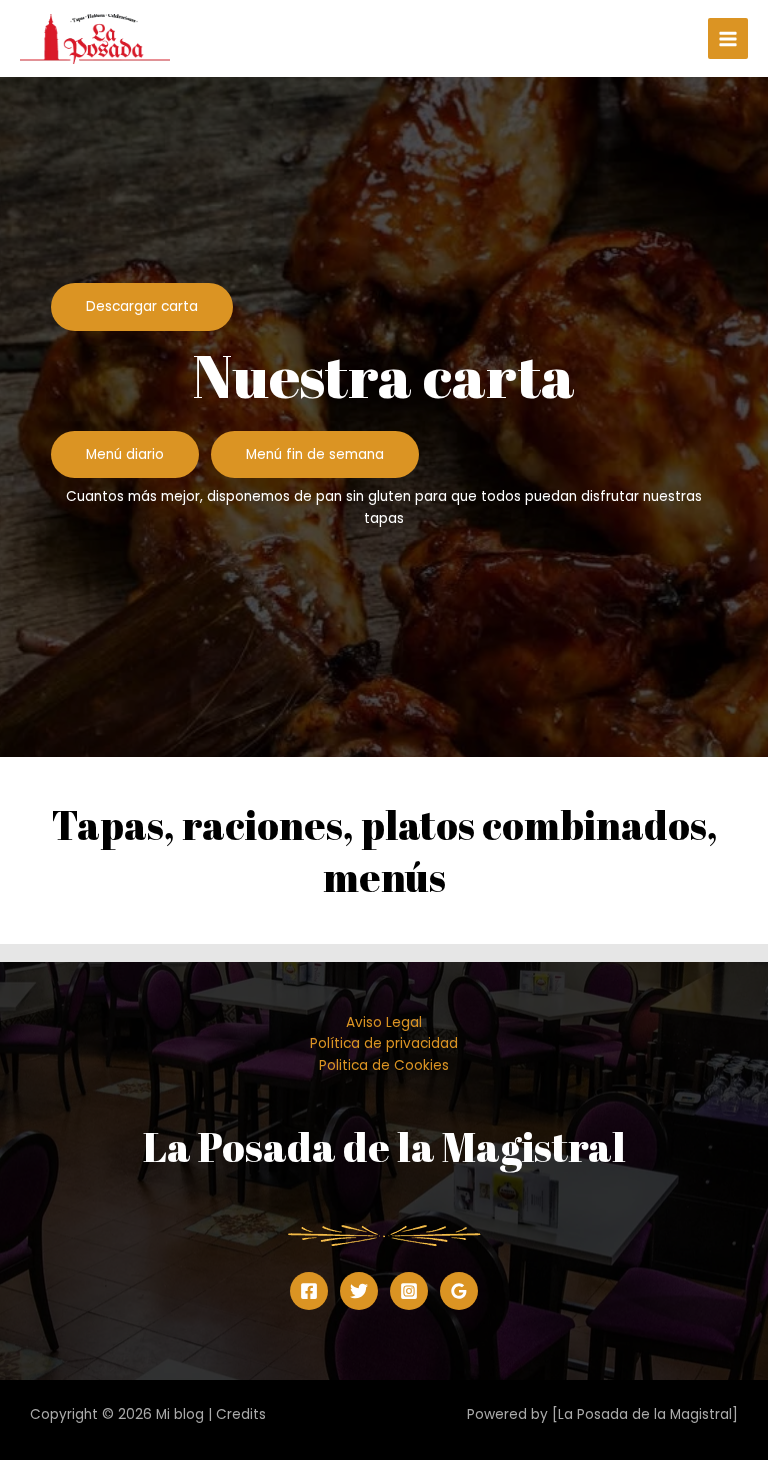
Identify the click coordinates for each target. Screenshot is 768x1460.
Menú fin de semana (315, 454)
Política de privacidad (384, 1043)
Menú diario (125, 454)
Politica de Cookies (384, 1065)
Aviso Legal (384, 1022)
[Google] (459, 1291)
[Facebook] (309, 1291)
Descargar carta (142, 306)
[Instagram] (409, 1291)
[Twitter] (359, 1291)
